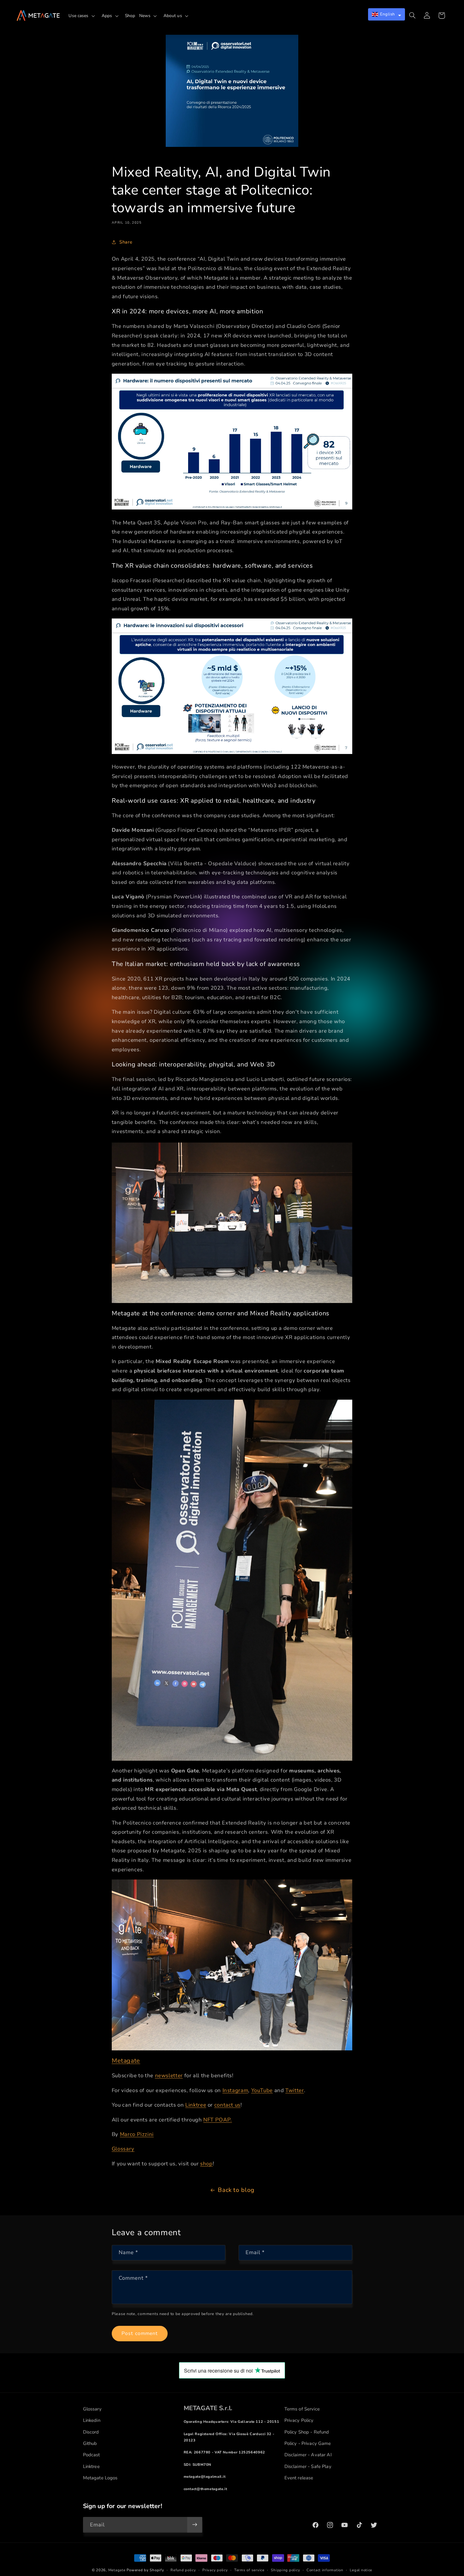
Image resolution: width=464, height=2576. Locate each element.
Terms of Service (302, 2409)
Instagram (235, 2090)
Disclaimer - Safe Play (308, 2466)
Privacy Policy (299, 2420)
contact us (227, 2105)
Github (90, 2443)
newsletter (169, 2075)
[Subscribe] (194, 2525)
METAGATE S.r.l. (208, 2408)
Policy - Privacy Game (308, 2443)
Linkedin (92, 2420)
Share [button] (126, 242)
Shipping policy (285, 2570)
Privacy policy (215, 2570)
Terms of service (249, 2570)
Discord (91, 2432)
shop (206, 2164)
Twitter (294, 2090)
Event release (299, 2478)
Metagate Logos (100, 2478)
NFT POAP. (218, 2120)
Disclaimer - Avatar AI (308, 2455)
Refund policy (183, 2570)
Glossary (123, 2149)
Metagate (126, 2061)
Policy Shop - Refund (307, 2432)
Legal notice (361, 2570)
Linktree (196, 2105)
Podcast (92, 2455)
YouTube (262, 2090)
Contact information (325, 2570)
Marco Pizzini (137, 2134)
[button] (83, 16)
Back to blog (236, 2190)
